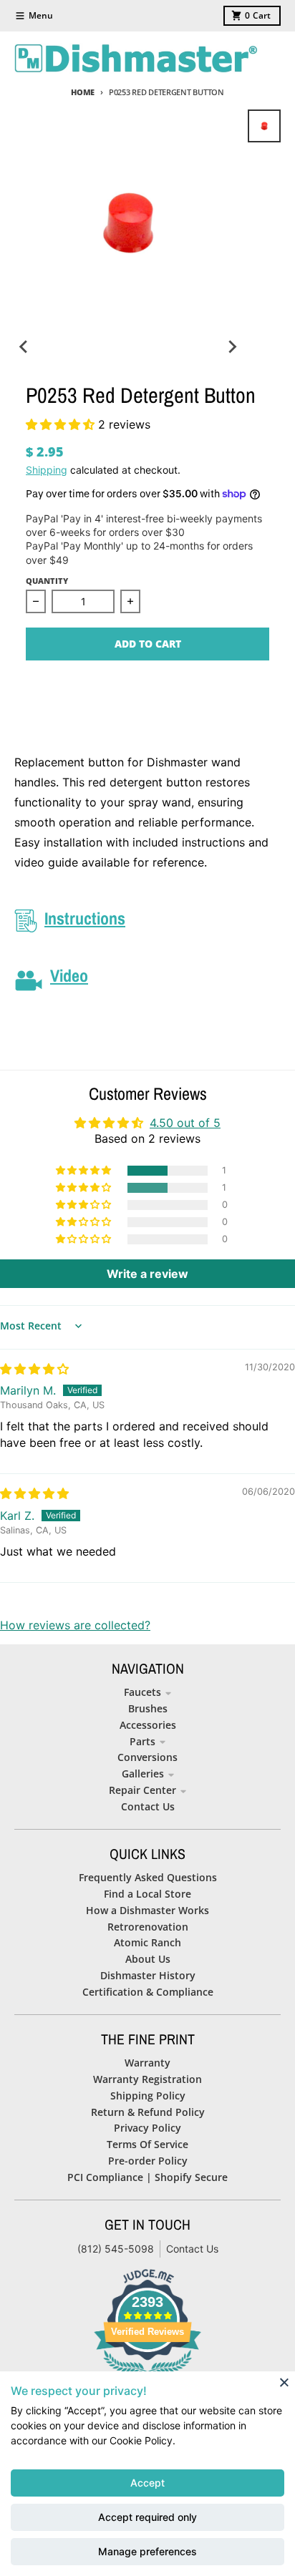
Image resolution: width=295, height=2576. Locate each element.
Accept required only (147, 2517)
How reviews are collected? (75, 1625)
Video (69, 975)
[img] (34, 1369)
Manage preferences (147, 2551)
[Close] (284, 2382)
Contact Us (192, 2249)
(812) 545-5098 (116, 2249)
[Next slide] (232, 346)
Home (83, 92)
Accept (147, 2483)
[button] (62, 424)
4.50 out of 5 (185, 1123)
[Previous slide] (24, 346)
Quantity (47, 581)
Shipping (47, 470)
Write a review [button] (147, 1274)
